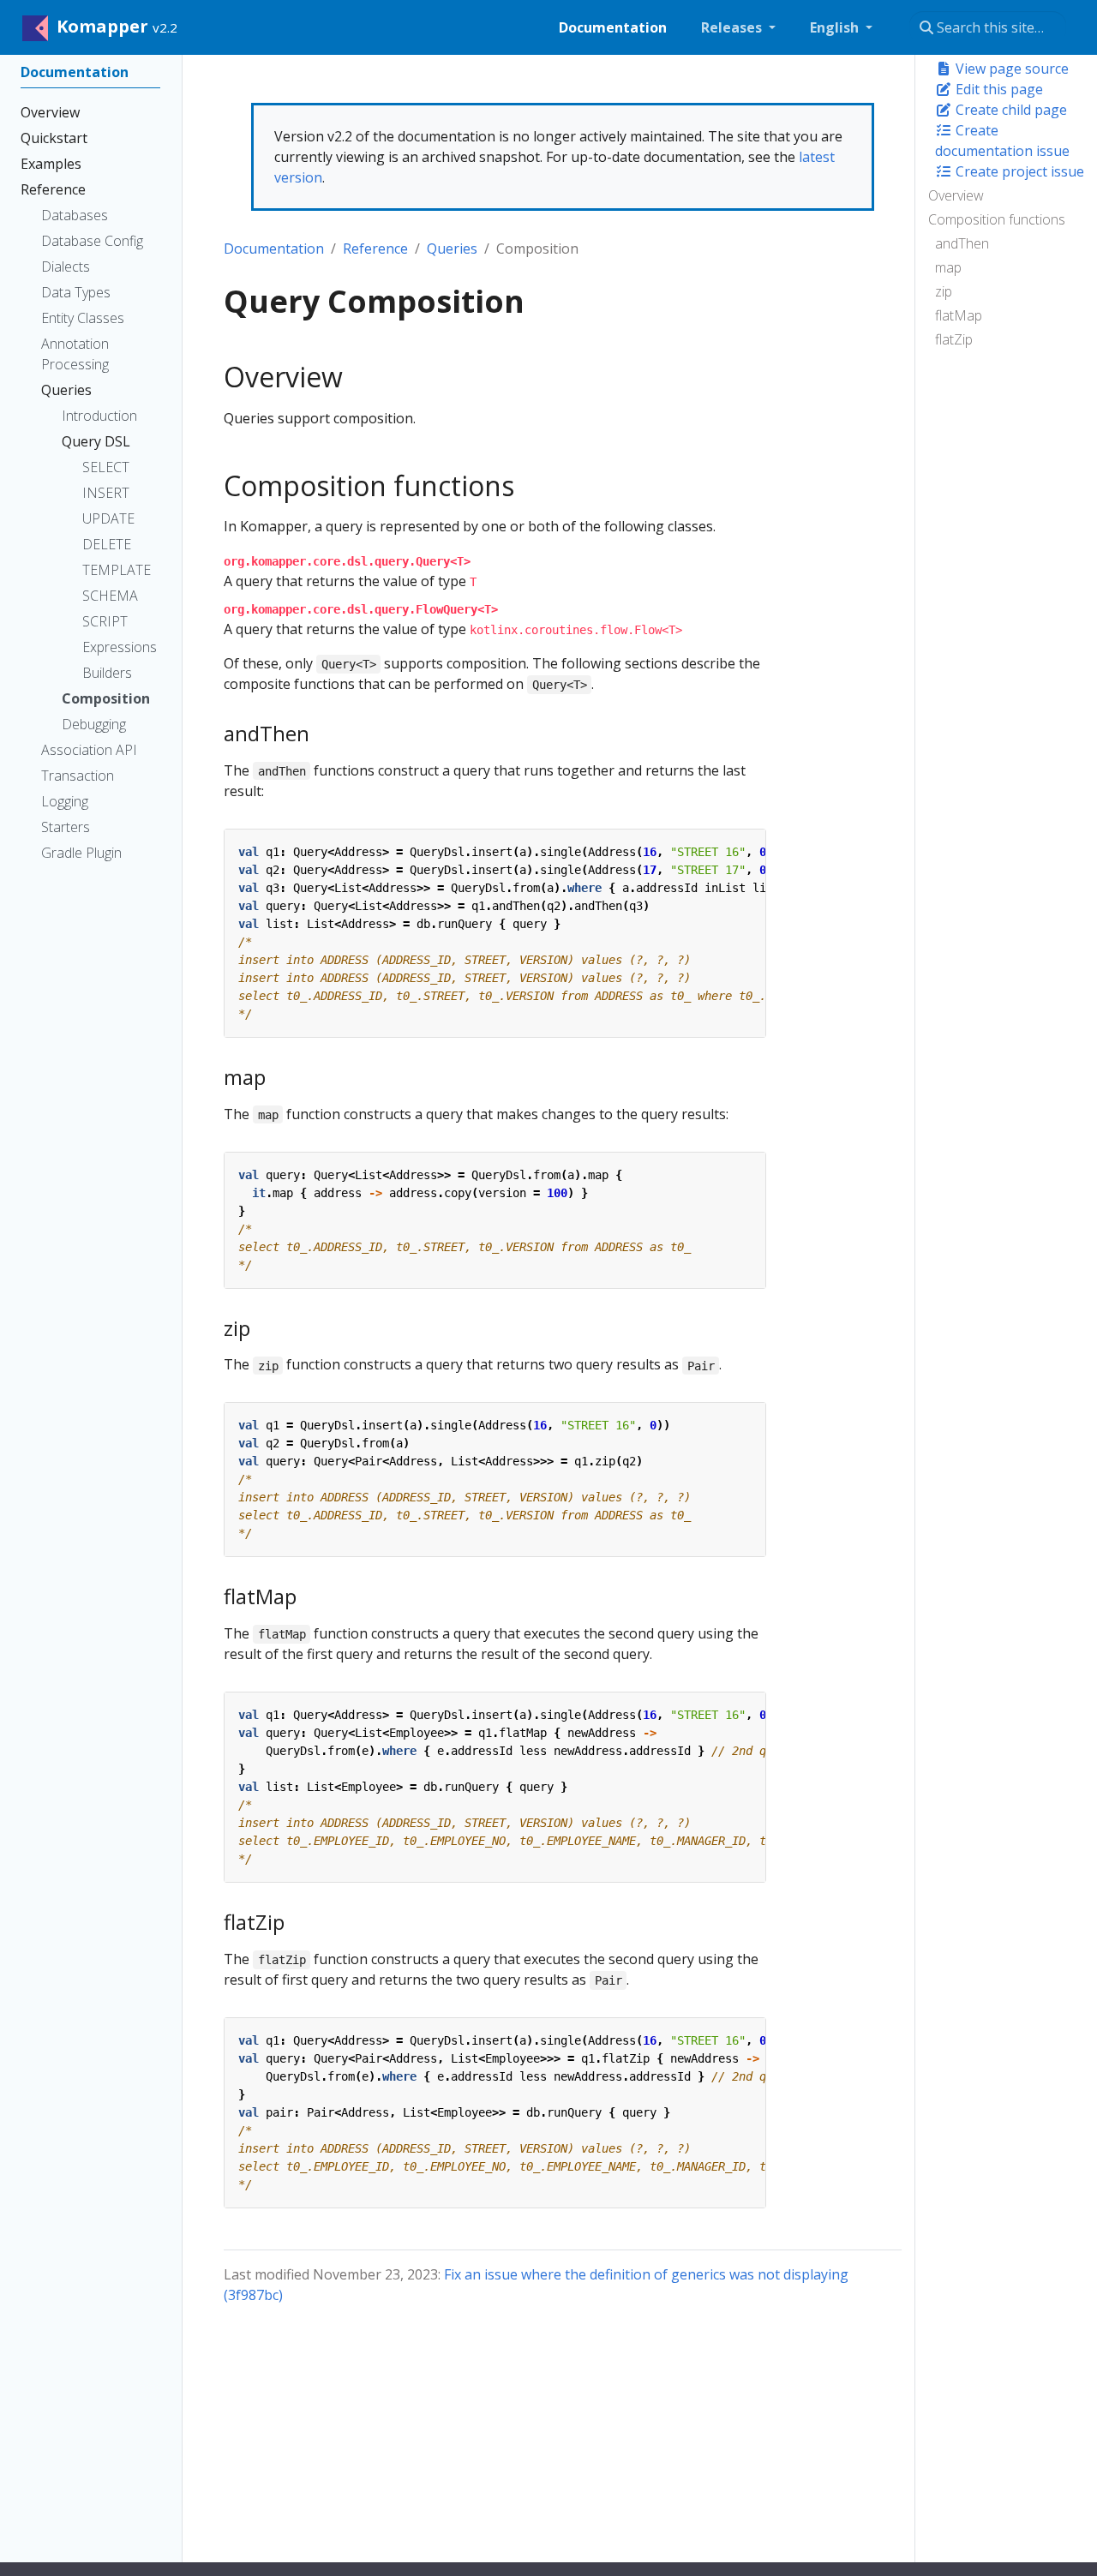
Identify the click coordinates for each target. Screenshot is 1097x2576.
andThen (962, 243)
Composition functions (997, 219)
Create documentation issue (1002, 141)
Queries (452, 249)
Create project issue (1018, 171)
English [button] (836, 27)
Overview (956, 195)
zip (944, 291)
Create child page (1010, 110)
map (948, 267)
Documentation (274, 249)
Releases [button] (733, 27)
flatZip (954, 339)
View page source (1010, 69)
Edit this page (998, 89)
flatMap (959, 315)
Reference (375, 249)
